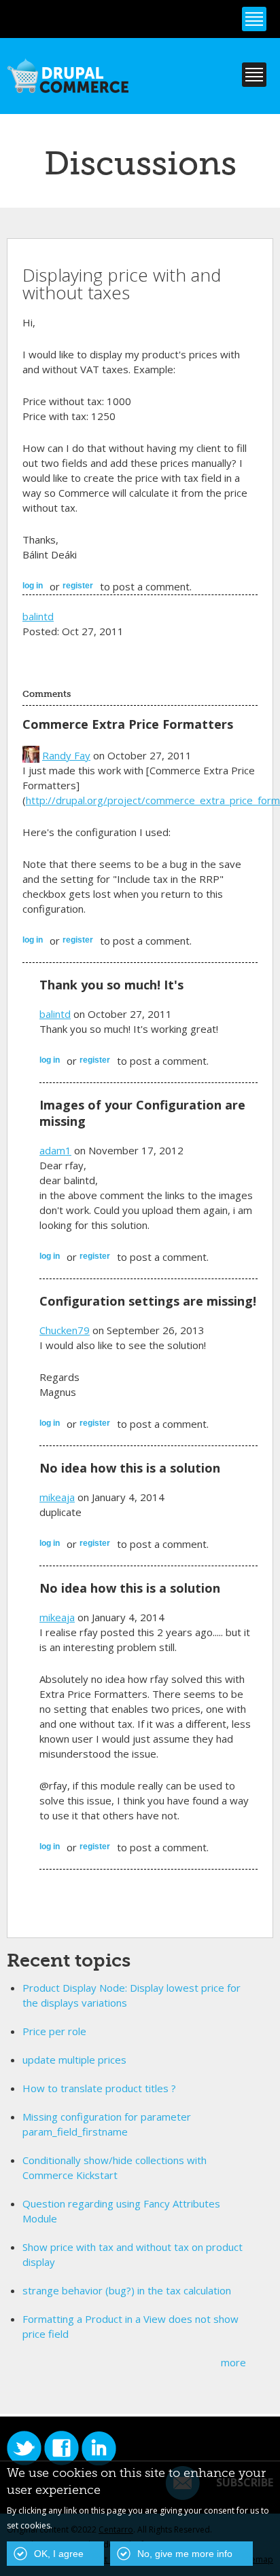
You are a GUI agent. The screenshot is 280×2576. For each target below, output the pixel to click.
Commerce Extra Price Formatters (128, 724)
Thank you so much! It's (111, 985)
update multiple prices (74, 2060)
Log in (33, 586)
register (78, 586)
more (233, 2362)
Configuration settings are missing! (148, 1301)
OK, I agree (59, 2554)
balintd (38, 616)
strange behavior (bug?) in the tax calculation (127, 2290)
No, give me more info (185, 2554)
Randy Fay (66, 755)
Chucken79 (65, 1330)
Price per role (54, 2031)
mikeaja (57, 1497)
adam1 (55, 1150)
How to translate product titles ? (99, 2088)
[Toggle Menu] (254, 19)
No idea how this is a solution (130, 1468)
